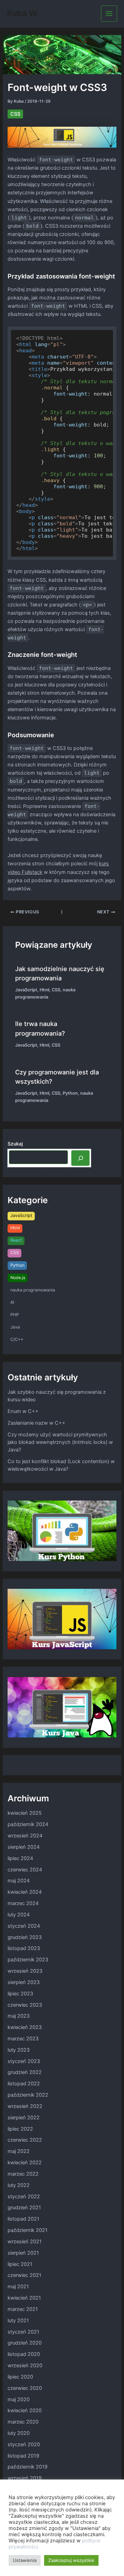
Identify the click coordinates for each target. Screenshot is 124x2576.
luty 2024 (19, 1915)
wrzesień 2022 (25, 2106)
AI (12, 1302)
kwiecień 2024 (25, 1892)
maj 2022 (19, 2151)
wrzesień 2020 (25, 2366)
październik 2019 (28, 2467)
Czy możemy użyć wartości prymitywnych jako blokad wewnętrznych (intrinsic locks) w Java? (60, 1442)
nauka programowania (33, 1290)
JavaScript (26, 990)
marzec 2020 (23, 2422)
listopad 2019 (23, 2456)
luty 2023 (19, 2050)
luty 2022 (19, 2185)
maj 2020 (19, 2400)
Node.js (18, 1278)
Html (44, 990)
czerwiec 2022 (25, 2140)
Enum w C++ (23, 1411)
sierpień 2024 (24, 1847)
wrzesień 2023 (25, 1971)
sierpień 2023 (24, 1982)
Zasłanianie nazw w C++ (37, 1423)
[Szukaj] (80, 1158)
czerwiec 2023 (25, 2005)
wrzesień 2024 (25, 1836)
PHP (15, 1315)
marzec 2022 (23, 2174)
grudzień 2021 (24, 2208)
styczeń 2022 (24, 2197)
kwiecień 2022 (25, 2163)
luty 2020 (19, 2433)
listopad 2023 (24, 1948)
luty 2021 (18, 2321)
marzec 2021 (23, 2309)
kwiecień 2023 (25, 2027)
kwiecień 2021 (24, 2298)
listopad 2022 (24, 2084)
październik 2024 (28, 1824)
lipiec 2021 (20, 2264)
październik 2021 (28, 2230)
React (16, 1240)
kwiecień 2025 (25, 1813)
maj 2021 (18, 2287)
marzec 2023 (23, 2039)
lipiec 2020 (20, 2377)
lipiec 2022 (20, 2129)
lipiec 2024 (20, 1858)
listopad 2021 (23, 2219)
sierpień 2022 (24, 2118)
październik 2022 (28, 2095)
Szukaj (15, 1144)
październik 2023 (28, 1960)
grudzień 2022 (25, 2072)
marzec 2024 (23, 1903)
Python (70, 1093)
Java (15, 1327)
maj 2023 (19, 2016)
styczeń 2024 (24, 1926)
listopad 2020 (24, 2354)
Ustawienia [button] (25, 2560)
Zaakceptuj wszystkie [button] (71, 2560)
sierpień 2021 (23, 2253)
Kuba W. (23, 13)
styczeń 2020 (24, 2444)
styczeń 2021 (23, 2332)
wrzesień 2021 (25, 2242)
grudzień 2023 (25, 1937)
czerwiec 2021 (24, 2275)
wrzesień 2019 (25, 2478)
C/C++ (17, 1339)
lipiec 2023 (20, 1994)
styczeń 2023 (24, 2061)
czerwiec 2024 (25, 1870)
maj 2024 (19, 1881)
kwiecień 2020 (25, 2410)
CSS (15, 114)
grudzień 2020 (25, 2343)
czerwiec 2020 (25, 2388)
